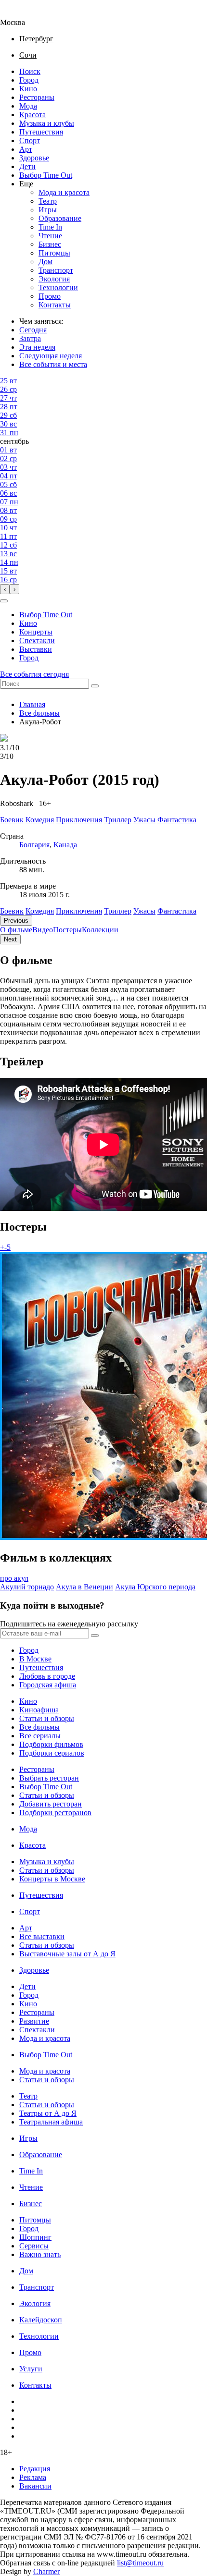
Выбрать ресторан (49, 1778)
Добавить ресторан (51, 1804)
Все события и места (53, 364)
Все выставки (42, 1936)
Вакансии (35, 2486)
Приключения (79, 911)
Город (29, 80)
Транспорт (56, 270)
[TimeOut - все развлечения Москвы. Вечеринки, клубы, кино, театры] (21, 14)
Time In (50, 227)
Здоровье (34, 158)
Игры (48, 210)
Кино (28, 89)
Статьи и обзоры (47, 1718)
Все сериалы (40, 1736)
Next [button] (10, 939)
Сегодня (33, 330)
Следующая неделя (51, 356)
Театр (48, 201)
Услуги (31, 2369)
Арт (26, 149)
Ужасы (144, 911)
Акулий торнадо (27, 1587)
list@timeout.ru (140, 2563)
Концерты (36, 632)
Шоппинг (35, 2237)
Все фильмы (39, 713)
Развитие (34, 2021)
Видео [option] (43, 930)
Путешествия (41, 132)
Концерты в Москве (52, 1879)
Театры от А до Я (48, 2113)
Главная (32, 704)
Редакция (35, 2469)
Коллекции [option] (100, 930)
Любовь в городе (47, 1676)
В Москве (35, 1659)
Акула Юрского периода (155, 1587)
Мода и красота (64, 192)
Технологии (58, 287)
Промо (50, 296)
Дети (27, 166)
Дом (45, 262)
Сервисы (34, 2246)
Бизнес (50, 244)
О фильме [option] (16, 930)
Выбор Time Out (46, 175)
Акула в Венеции (84, 1587)
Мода (28, 106)
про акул (14, 1578)
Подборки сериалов (52, 1753)
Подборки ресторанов (55, 1813)
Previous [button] (16, 921)
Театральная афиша (51, 2122)
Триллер (118, 911)
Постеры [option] (67, 930)
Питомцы (54, 253)
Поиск (30, 71)
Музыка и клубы (47, 123)
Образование (60, 218)
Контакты (55, 305)
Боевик (12, 911)
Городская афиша (48, 1685)
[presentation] (5, 589)
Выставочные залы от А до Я (67, 1954)
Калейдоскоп (41, 2320)
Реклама (33, 2477)
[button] (4, 601)
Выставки (36, 649)
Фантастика (177, 911)
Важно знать (40, 2254)
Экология (54, 279)
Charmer (46, 2571)
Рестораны (37, 97)
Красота (32, 115)
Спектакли (37, 641)
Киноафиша (39, 1710)
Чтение (50, 236)
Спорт (30, 140)
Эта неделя (37, 347)
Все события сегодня (34, 674)
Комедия (40, 911)
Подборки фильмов (51, 1744)
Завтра (30, 338)
